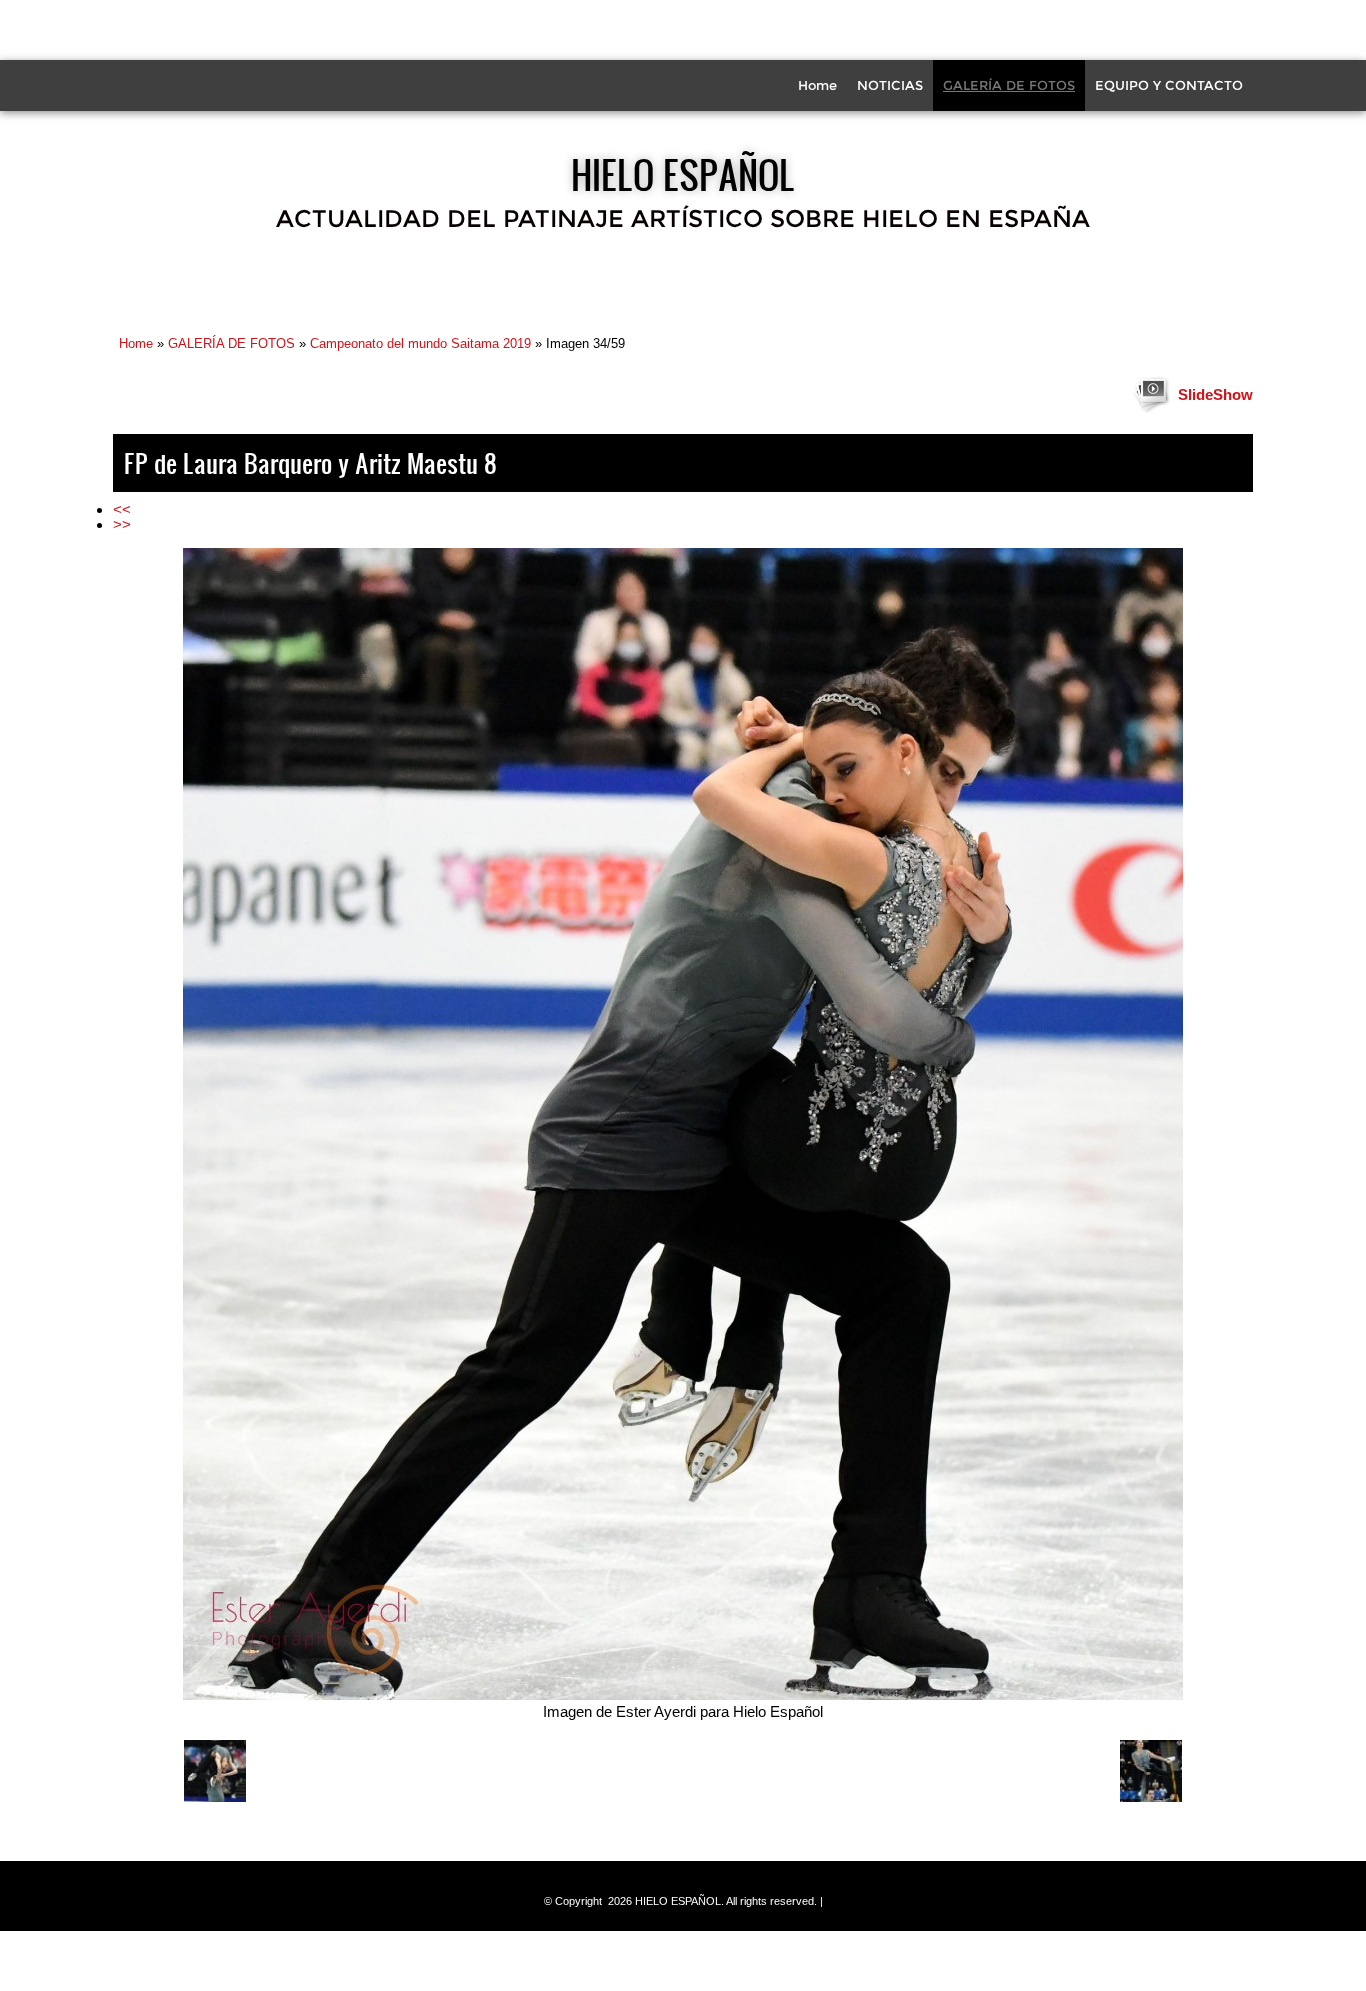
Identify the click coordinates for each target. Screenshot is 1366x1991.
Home (817, 85)
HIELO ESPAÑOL (683, 174)
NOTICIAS (890, 85)
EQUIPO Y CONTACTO (1169, 85)
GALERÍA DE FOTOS (1009, 85)
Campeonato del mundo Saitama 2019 (420, 343)
